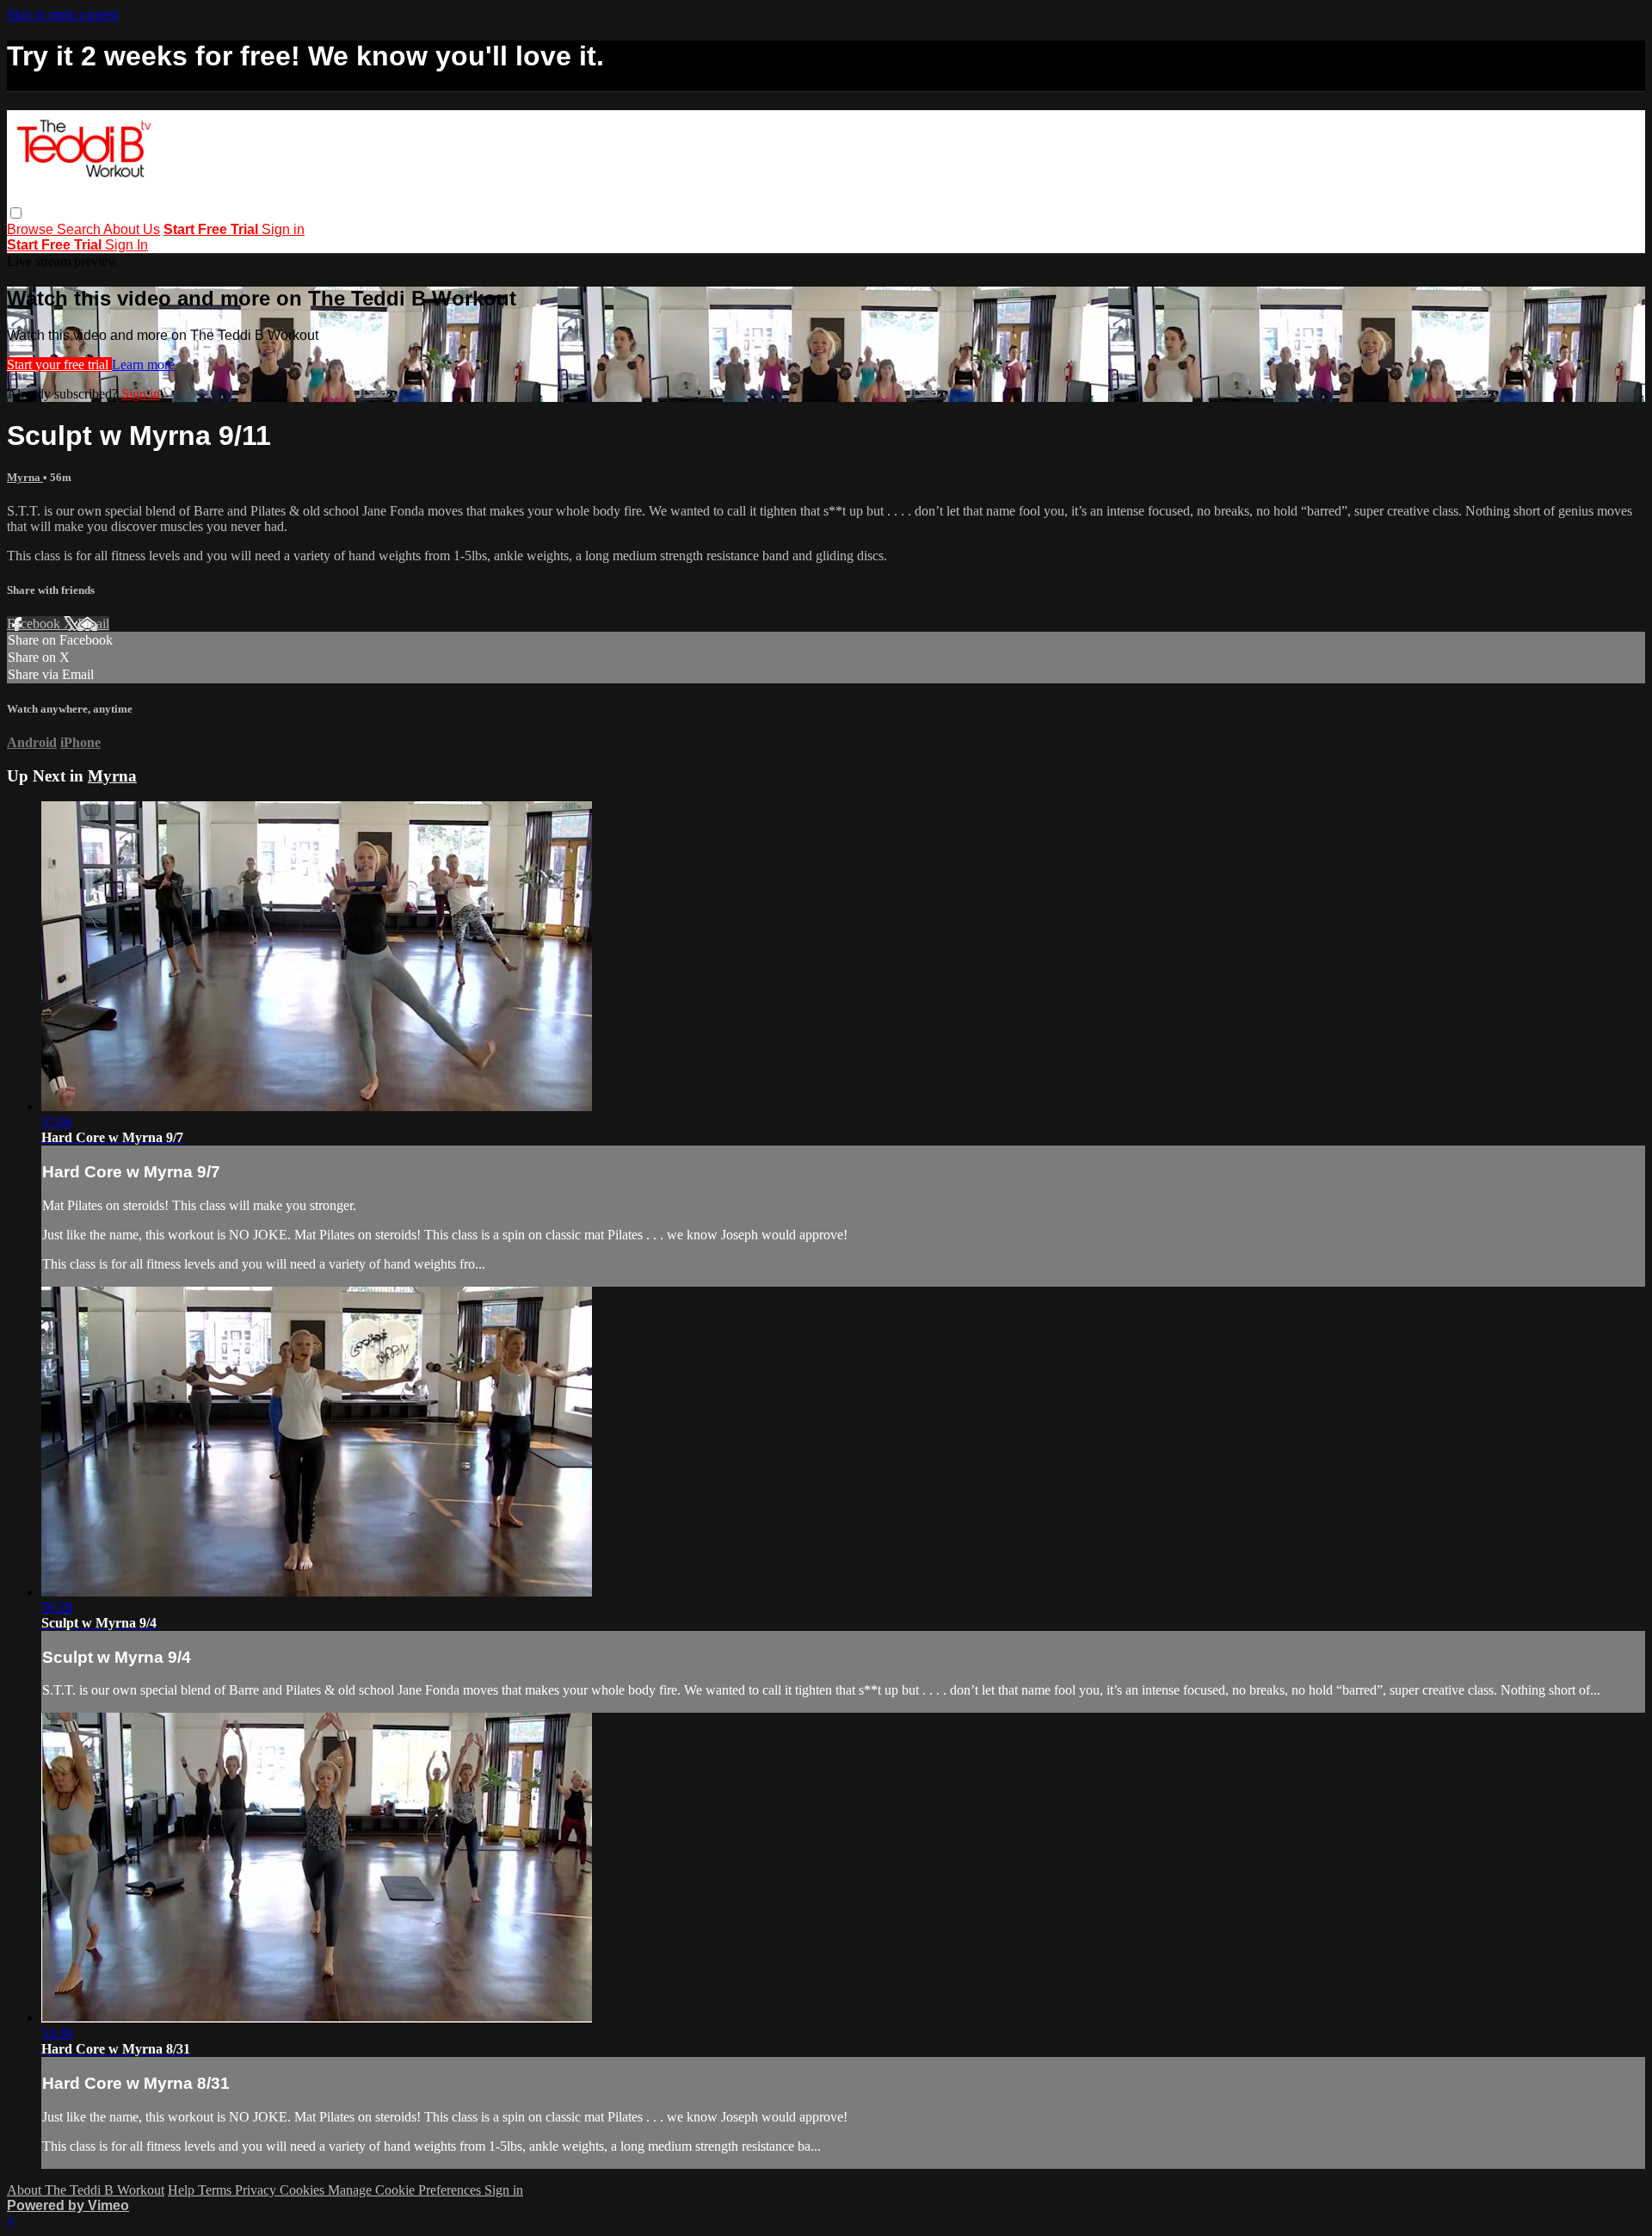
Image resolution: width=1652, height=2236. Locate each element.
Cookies (304, 2190)
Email (93, 624)
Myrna (25, 477)
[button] (16, 213)
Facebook (35, 624)
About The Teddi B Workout (86, 2190)
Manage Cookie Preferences (406, 2190)
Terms (216, 2190)
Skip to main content (63, 14)
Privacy (257, 2190)
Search (80, 229)
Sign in (283, 229)
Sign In (126, 245)
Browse (32, 229)
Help (183, 2190)
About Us (132, 229)
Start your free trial (59, 364)
